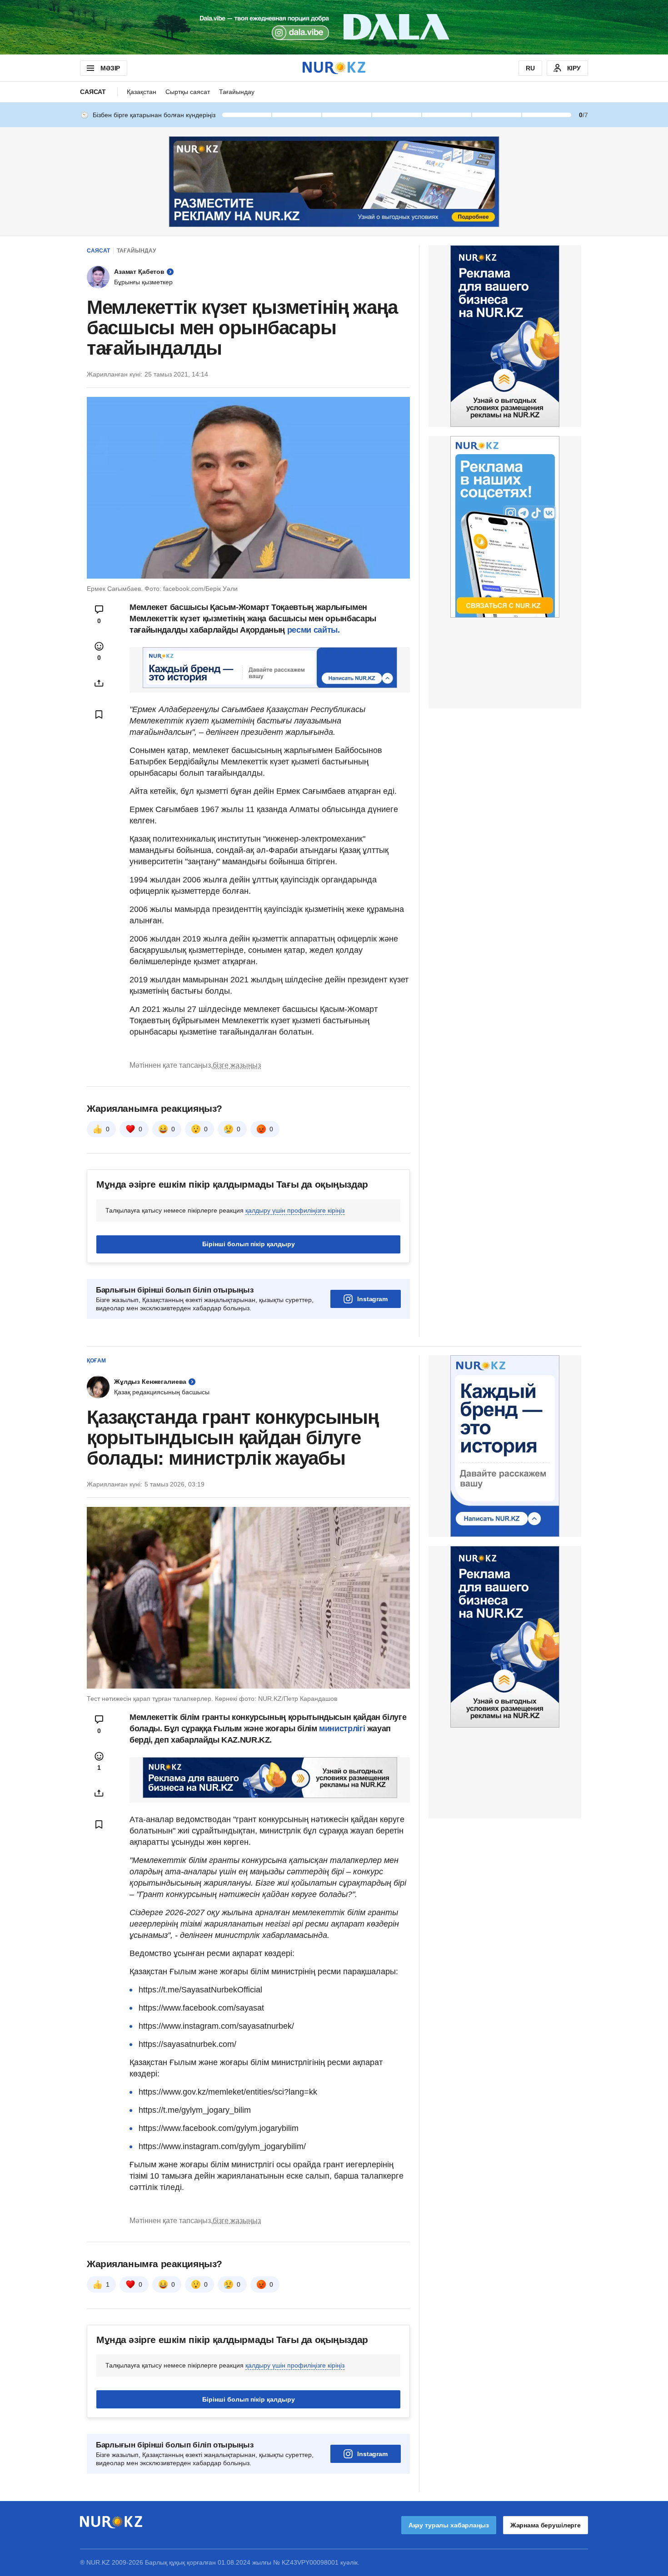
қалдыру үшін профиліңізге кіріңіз (295, 1210)
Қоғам (96, 1361)
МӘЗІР (110, 68)
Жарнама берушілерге (546, 2525)
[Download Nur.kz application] (334, 27)
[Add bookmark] (99, 714)
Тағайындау (237, 92)
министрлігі (343, 1729)
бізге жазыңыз (237, 1065)
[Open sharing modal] (99, 683)
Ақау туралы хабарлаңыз (449, 2525)
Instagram (372, 1299)
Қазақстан (142, 92)
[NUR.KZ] (334, 68)
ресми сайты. (314, 630)
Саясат (93, 92)
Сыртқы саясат (188, 92)
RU (530, 68)
